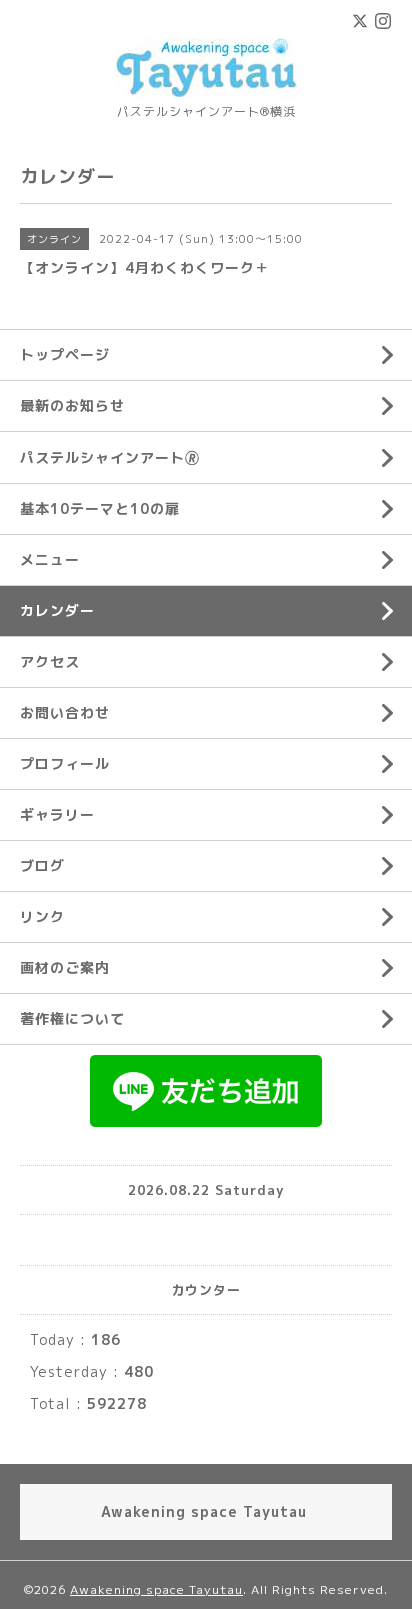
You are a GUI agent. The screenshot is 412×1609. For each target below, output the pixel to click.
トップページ (65, 354)
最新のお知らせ (72, 405)
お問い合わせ (65, 712)
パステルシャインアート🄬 (110, 457)
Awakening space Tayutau (156, 1589)
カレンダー (57, 610)
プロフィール (65, 763)
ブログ (42, 865)
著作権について (72, 1018)
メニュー (50, 559)
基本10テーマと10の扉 (100, 508)
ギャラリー (57, 814)
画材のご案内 (65, 967)
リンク (42, 916)
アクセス (50, 661)
